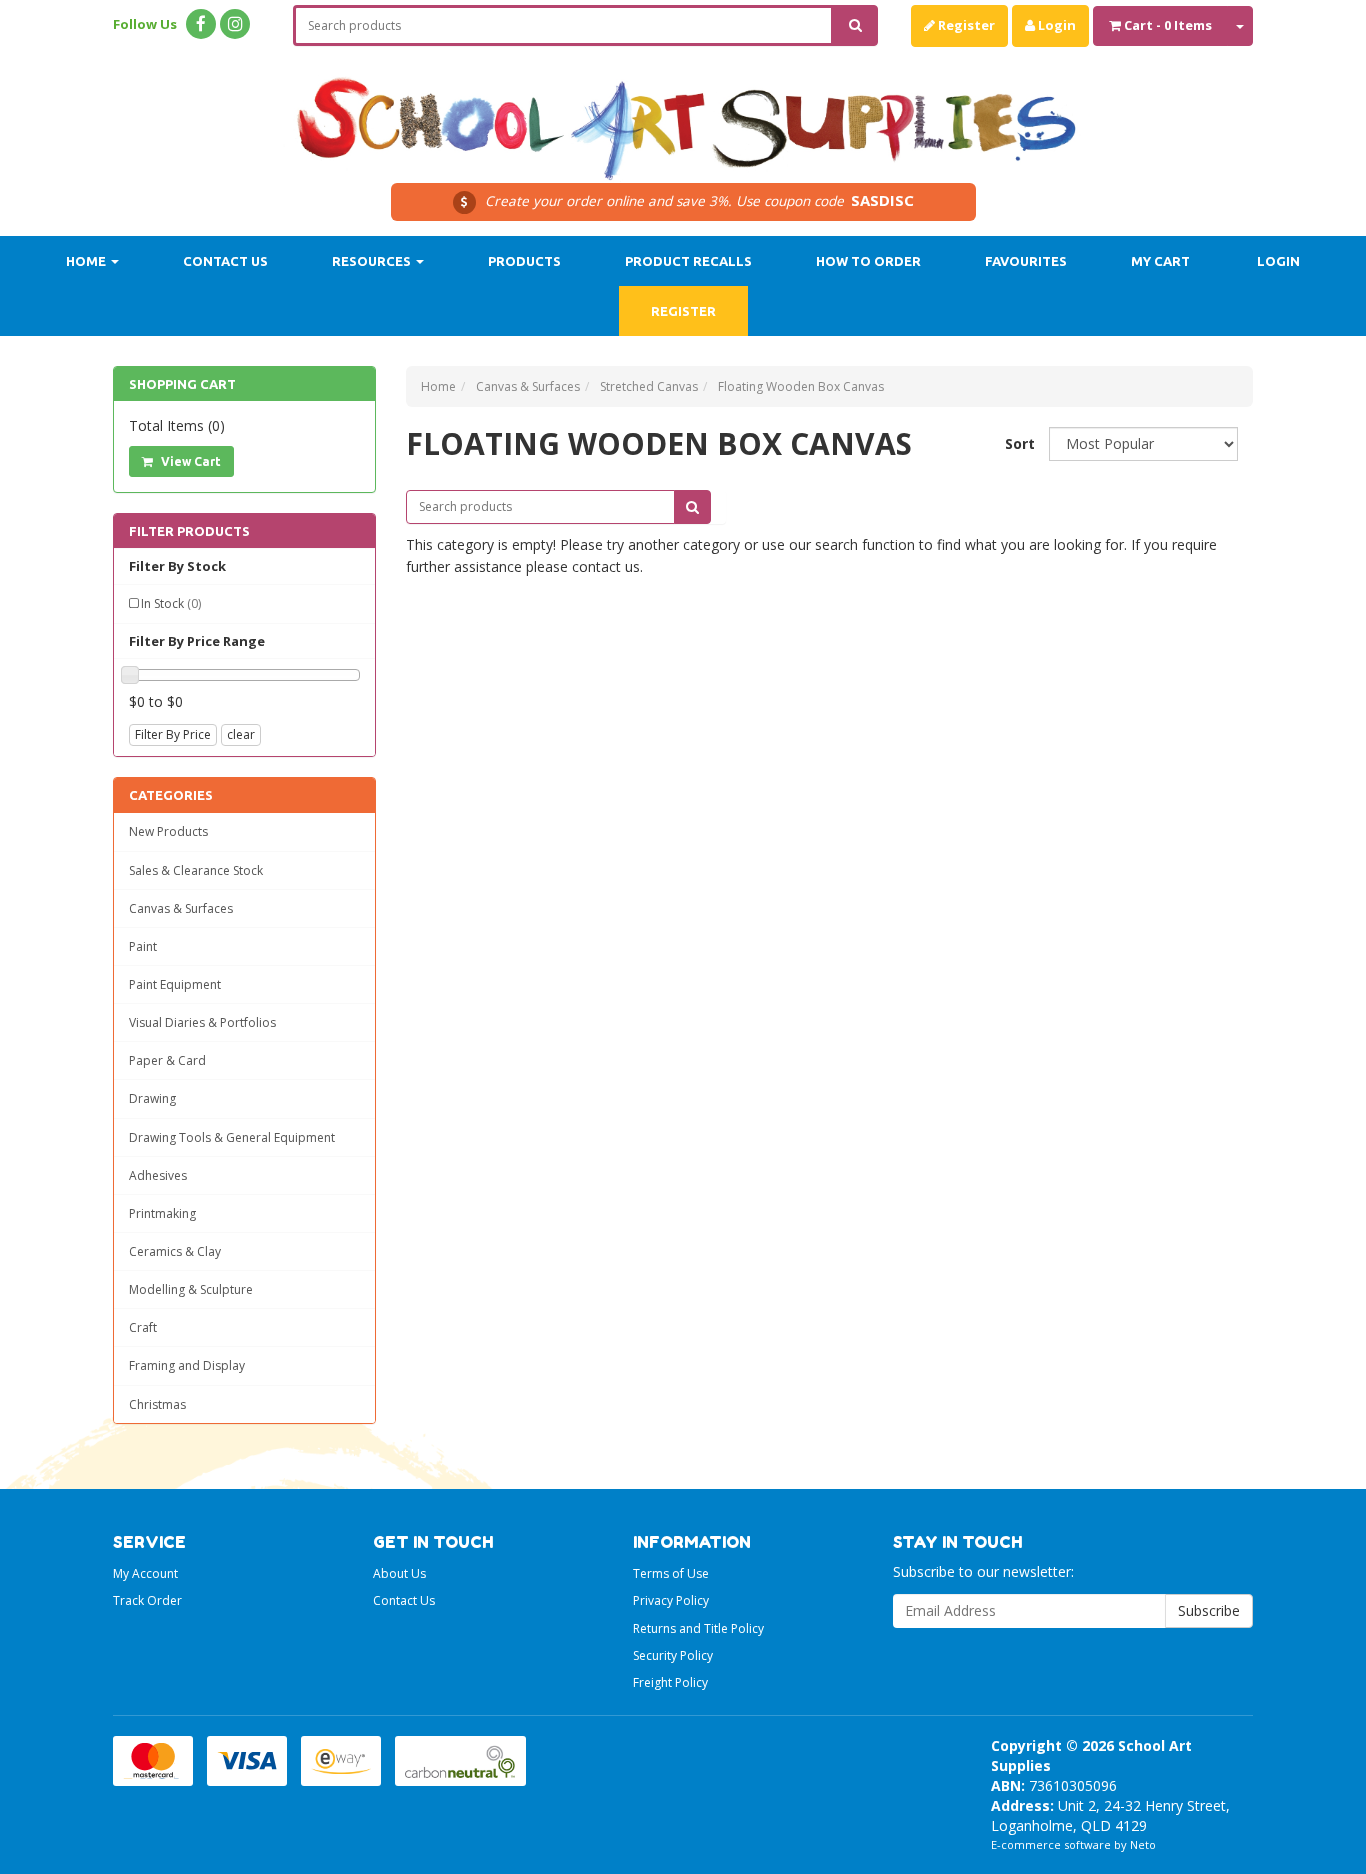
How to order (868, 261)
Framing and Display (187, 1365)
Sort (1019, 443)
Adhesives (158, 1175)
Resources (373, 261)
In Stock (171, 603)
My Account (145, 1573)
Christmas (157, 1404)
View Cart (189, 461)
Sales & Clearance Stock (196, 870)
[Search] (855, 25)
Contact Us (225, 261)
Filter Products (189, 531)
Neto (1143, 1844)
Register (965, 25)
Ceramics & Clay (175, 1251)
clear (241, 734)
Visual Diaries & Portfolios (202, 1022)
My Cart (1160, 261)
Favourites (1026, 261)
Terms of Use (671, 1573)
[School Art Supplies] (683, 115)
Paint (143, 946)
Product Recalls (688, 261)
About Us (399, 1573)
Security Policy (673, 1655)
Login (1055, 25)
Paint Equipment (175, 984)
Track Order (147, 1600)
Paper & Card (167, 1060)
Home (87, 261)
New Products (168, 831)
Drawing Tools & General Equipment (232, 1137)
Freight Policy (670, 1682)
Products (524, 261)
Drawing (152, 1098)
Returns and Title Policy (698, 1628)
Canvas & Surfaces (181, 908)
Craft (143, 1327)
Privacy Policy (671, 1600)
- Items (1168, 25)
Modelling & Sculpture (191, 1289)
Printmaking (162, 1213)
